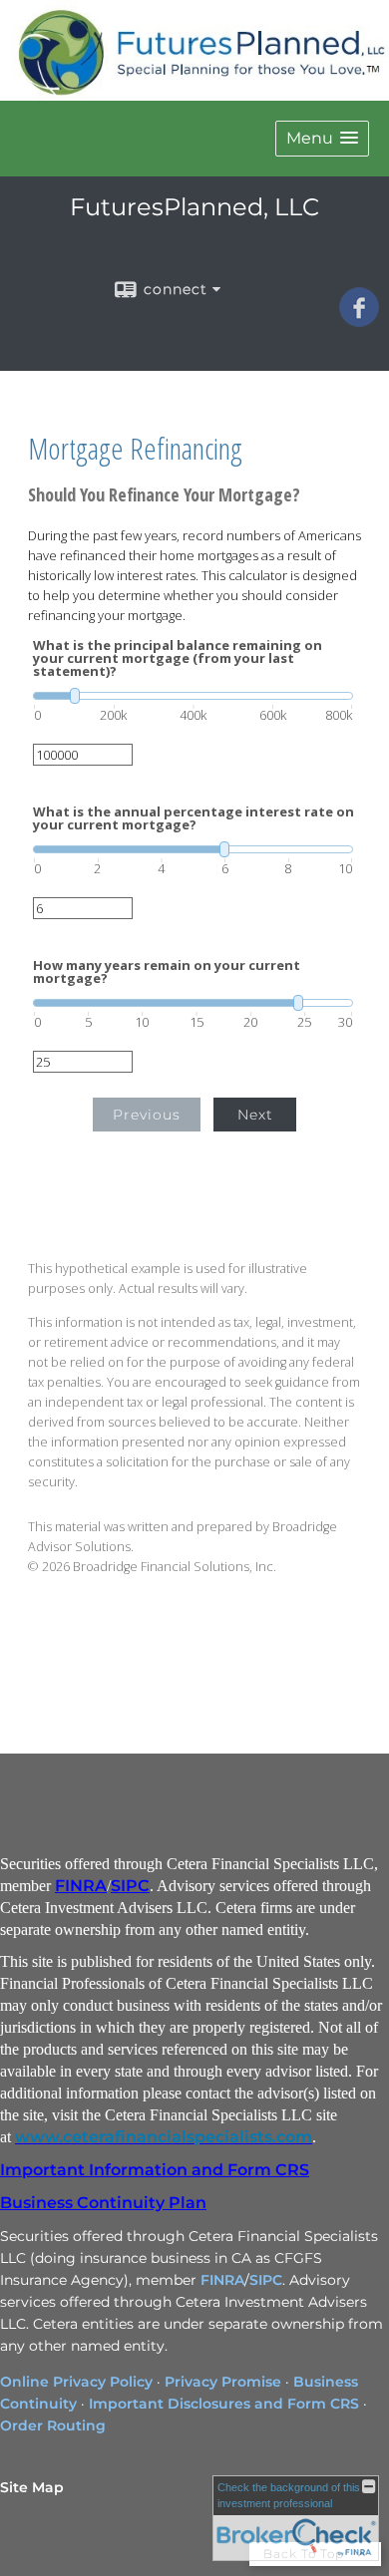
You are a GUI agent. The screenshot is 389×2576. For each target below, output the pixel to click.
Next (255, 1115)
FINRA (81, 1886)
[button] (322, 138)
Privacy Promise (223, 2382)
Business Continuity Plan (103, 2203)
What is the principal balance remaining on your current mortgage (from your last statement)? (178, 658)
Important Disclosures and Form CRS (224, 2404)
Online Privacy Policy (76, 2382)
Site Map (32, 2487)
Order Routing (53, 2425)
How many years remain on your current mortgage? (167, 972)
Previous (147, 1115)
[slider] (193, 696)
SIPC (130, 1886)
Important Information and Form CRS (155, 2170)
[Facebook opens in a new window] (359, 320)
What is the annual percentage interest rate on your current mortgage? (194, 818)
